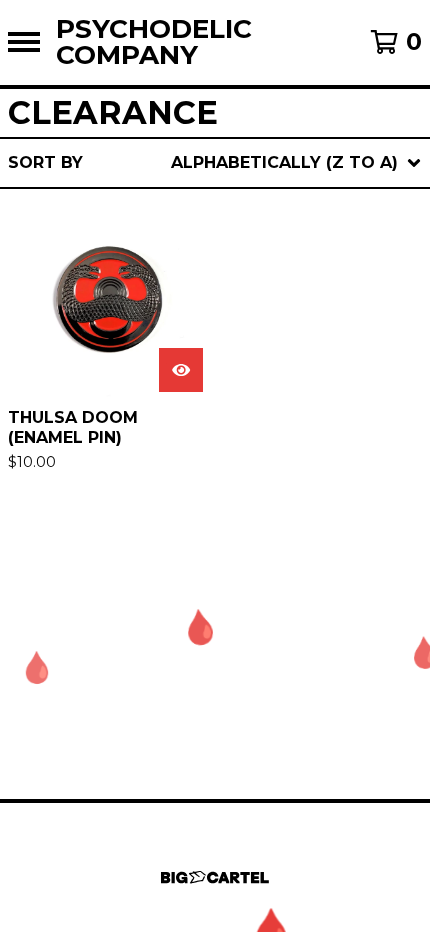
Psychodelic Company (154, 42)
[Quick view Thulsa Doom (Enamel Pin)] (181, 370)
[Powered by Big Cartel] (215, 877)
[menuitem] (215, 163)
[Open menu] (24, 42)
